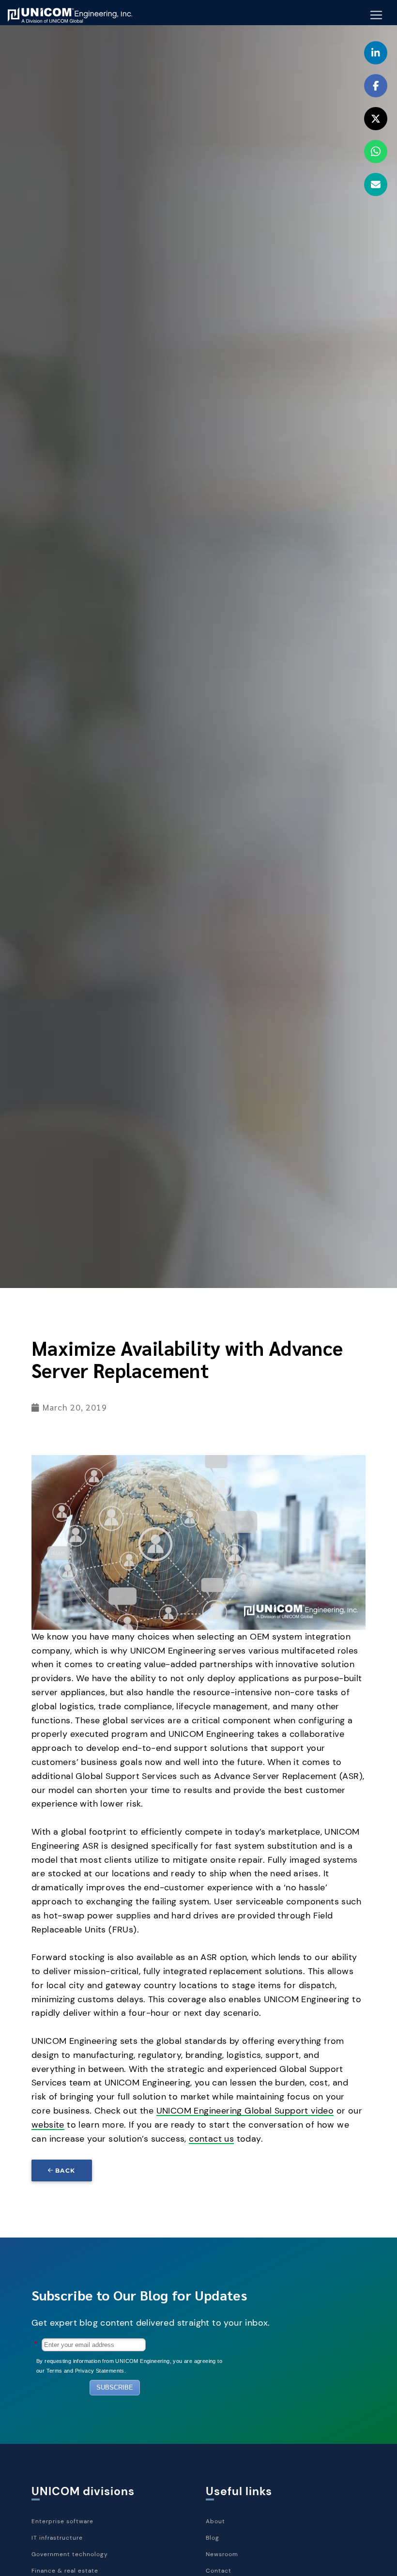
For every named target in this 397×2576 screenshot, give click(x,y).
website (48, 2125)
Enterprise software (62, 2521)
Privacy (85, 2371)
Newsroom (222, 2554)
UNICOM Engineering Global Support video (245, 2111)
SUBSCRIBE (115, 2387)
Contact (219, 2571)
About (215, 2521)
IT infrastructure (57, 2538)
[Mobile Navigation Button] (376, 15)
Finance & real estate (65, 2571)
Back (65, 2170)
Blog (213, 2538)
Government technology (70, 2554)
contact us (211, 2139)
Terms (54, 2371)
